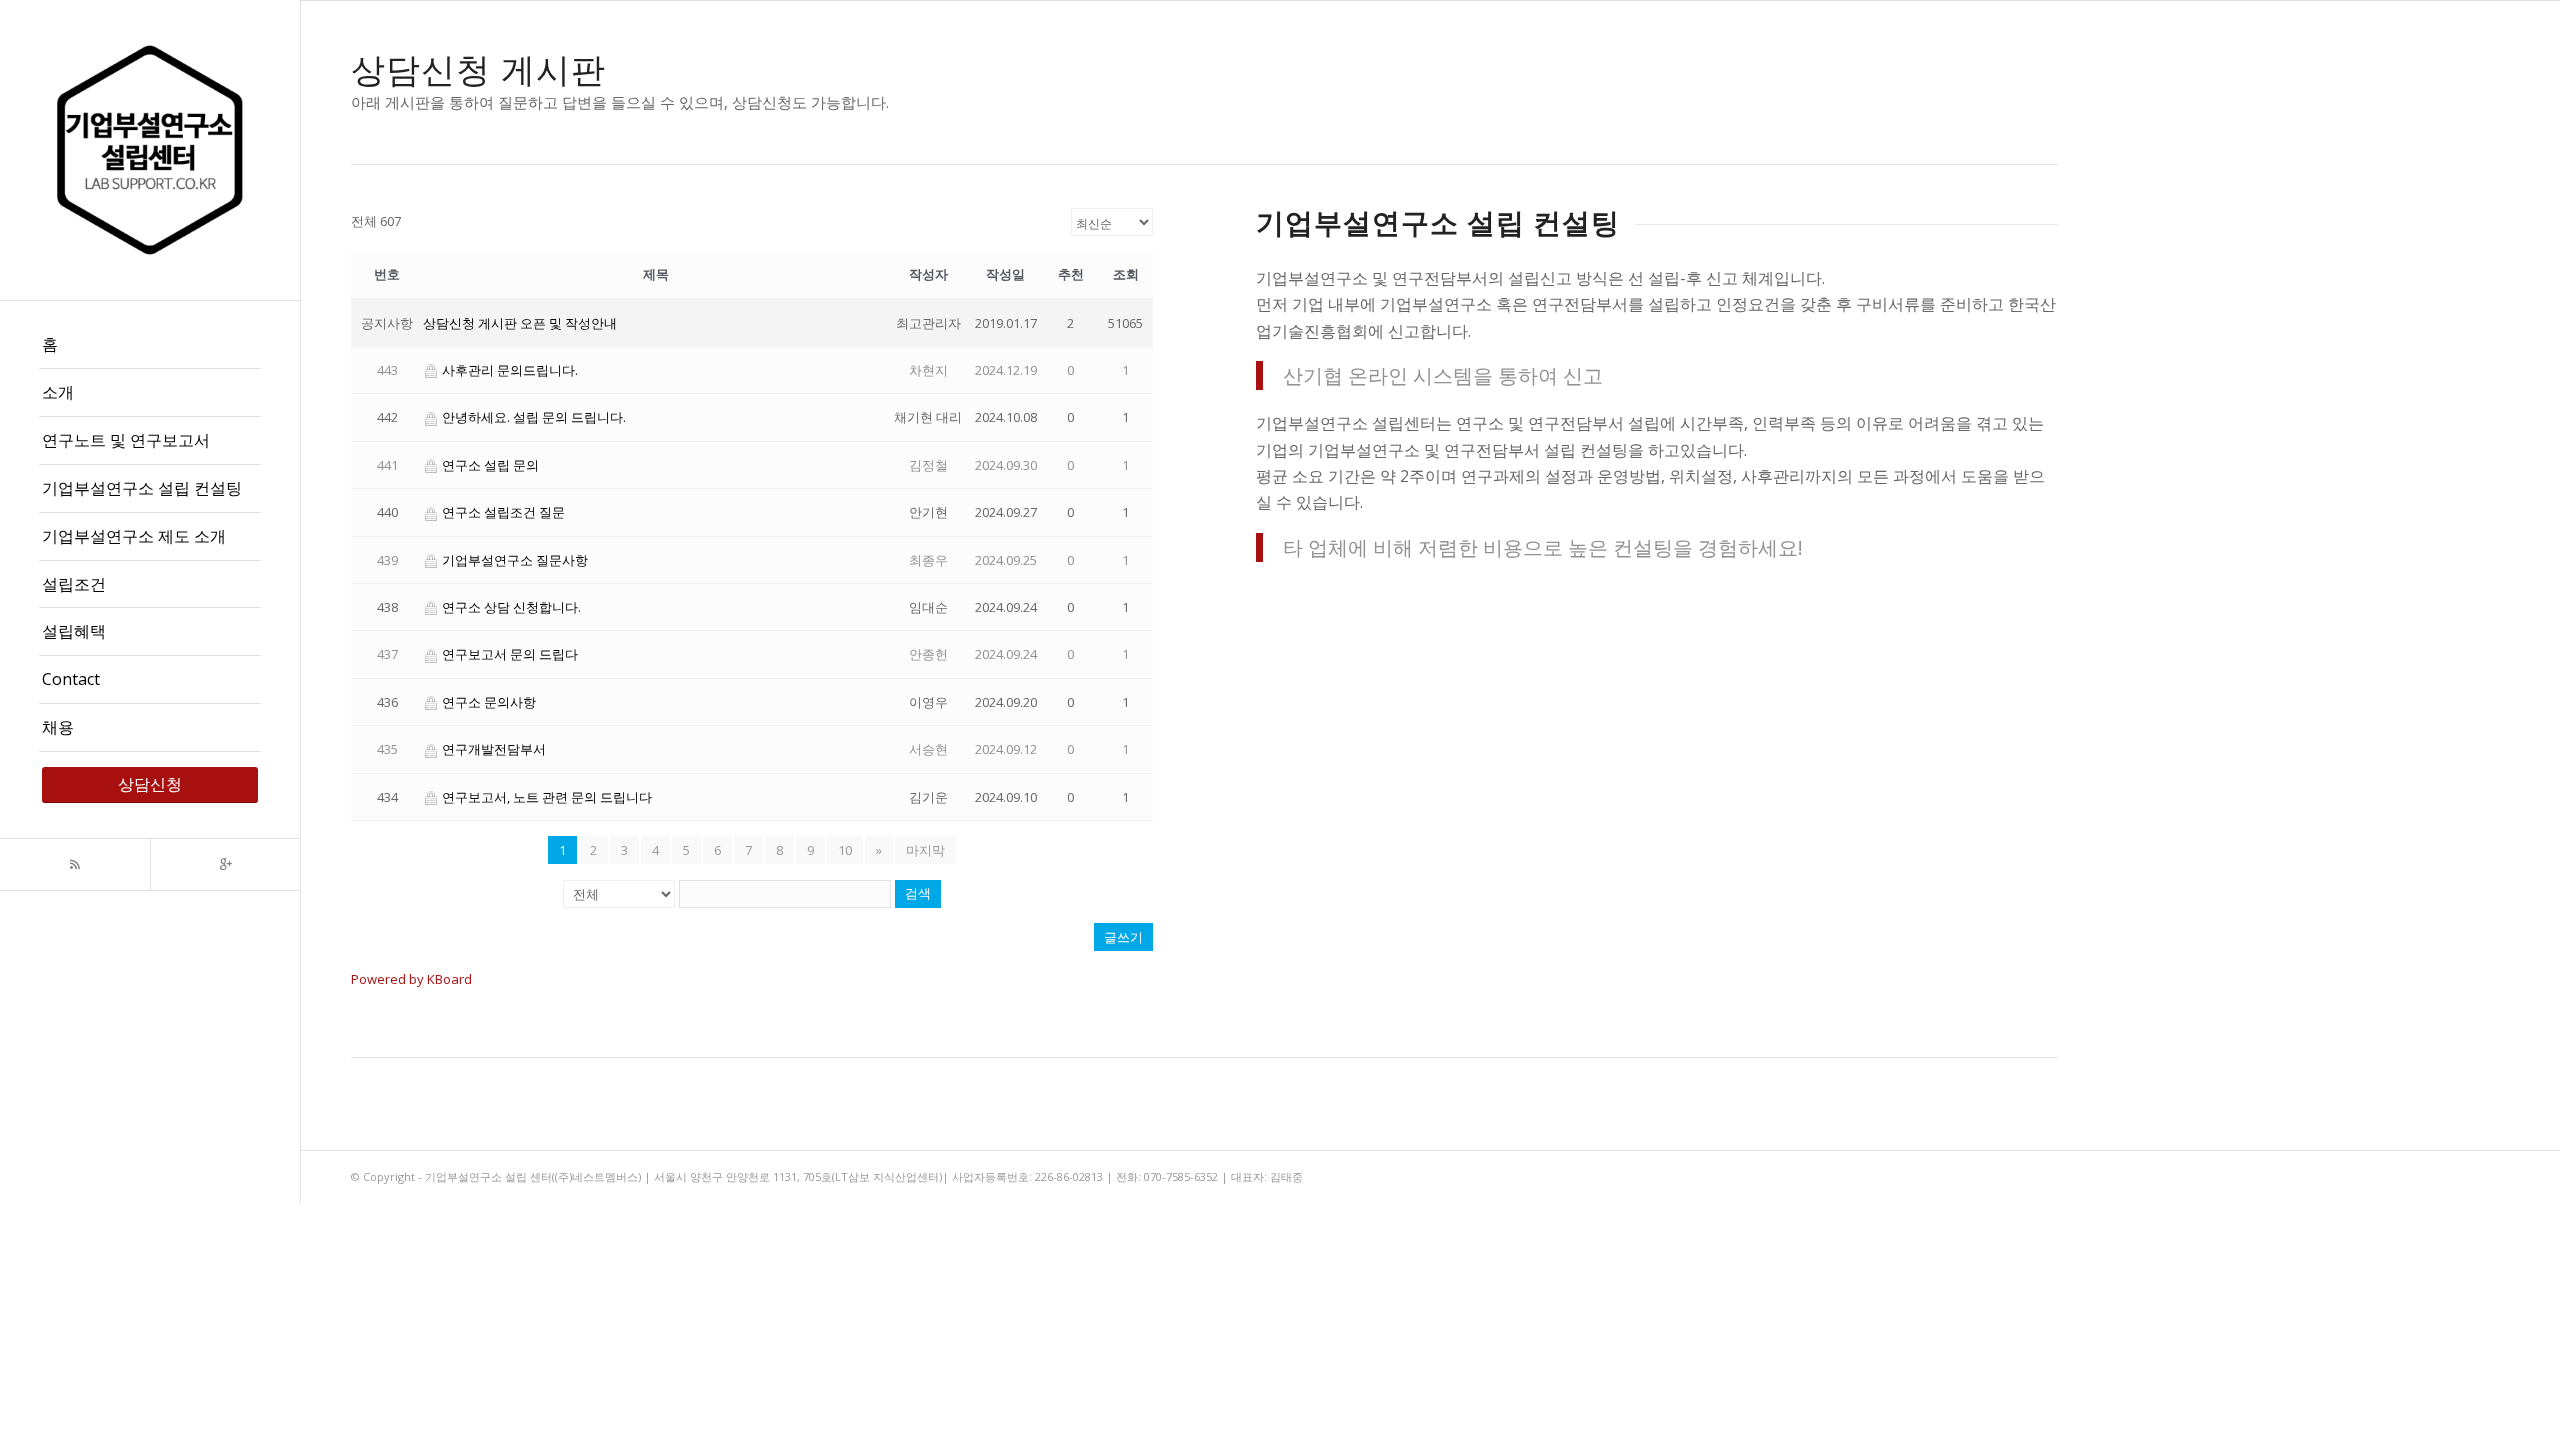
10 (845, 850)
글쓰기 (1123, 937)
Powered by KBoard (411, 979)
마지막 (925, 850)
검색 (918, 893)
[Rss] (75, 864)
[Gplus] (225, 864)
